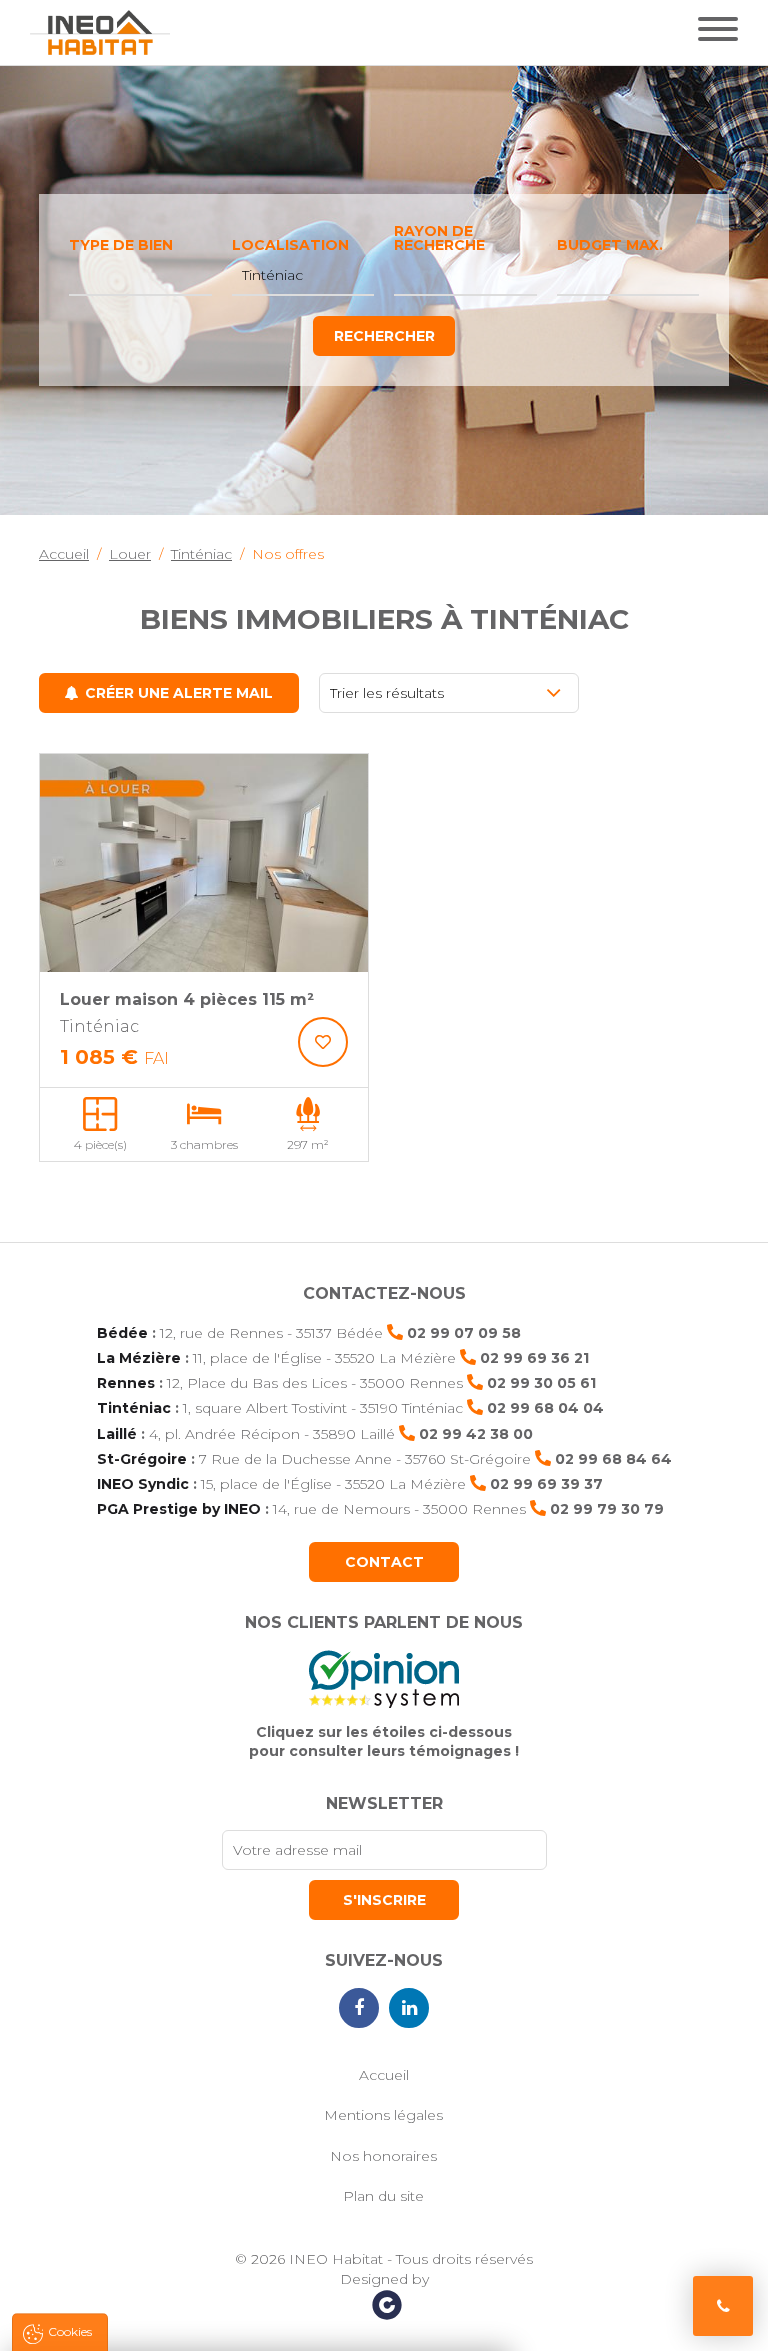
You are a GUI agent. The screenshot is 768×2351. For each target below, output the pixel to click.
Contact (384, 1562)
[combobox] (140, 276)
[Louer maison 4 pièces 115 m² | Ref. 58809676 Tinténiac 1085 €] (204, 863)
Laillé (117, 1434)
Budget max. (610, 245)
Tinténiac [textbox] (272, 275)
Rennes (126, 1383)
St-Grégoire (142, 1459)
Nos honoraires (383, 2156)
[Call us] (723, 2306)
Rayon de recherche (439, 238)
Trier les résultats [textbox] (387, 693)
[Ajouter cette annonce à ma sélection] (323, 1042)
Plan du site (383, 2196)
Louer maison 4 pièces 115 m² (187, 999)
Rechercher (384, 336)
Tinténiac (134, 1408)
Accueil (384, 2075)
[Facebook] (359, 2008)
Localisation (290, 245)
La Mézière (139, 1358)
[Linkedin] (409, 2008)
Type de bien (121, 245)
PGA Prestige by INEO (179, 1509)
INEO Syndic (143, 1484)
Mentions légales (383, 2115)
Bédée (122, 1333)
